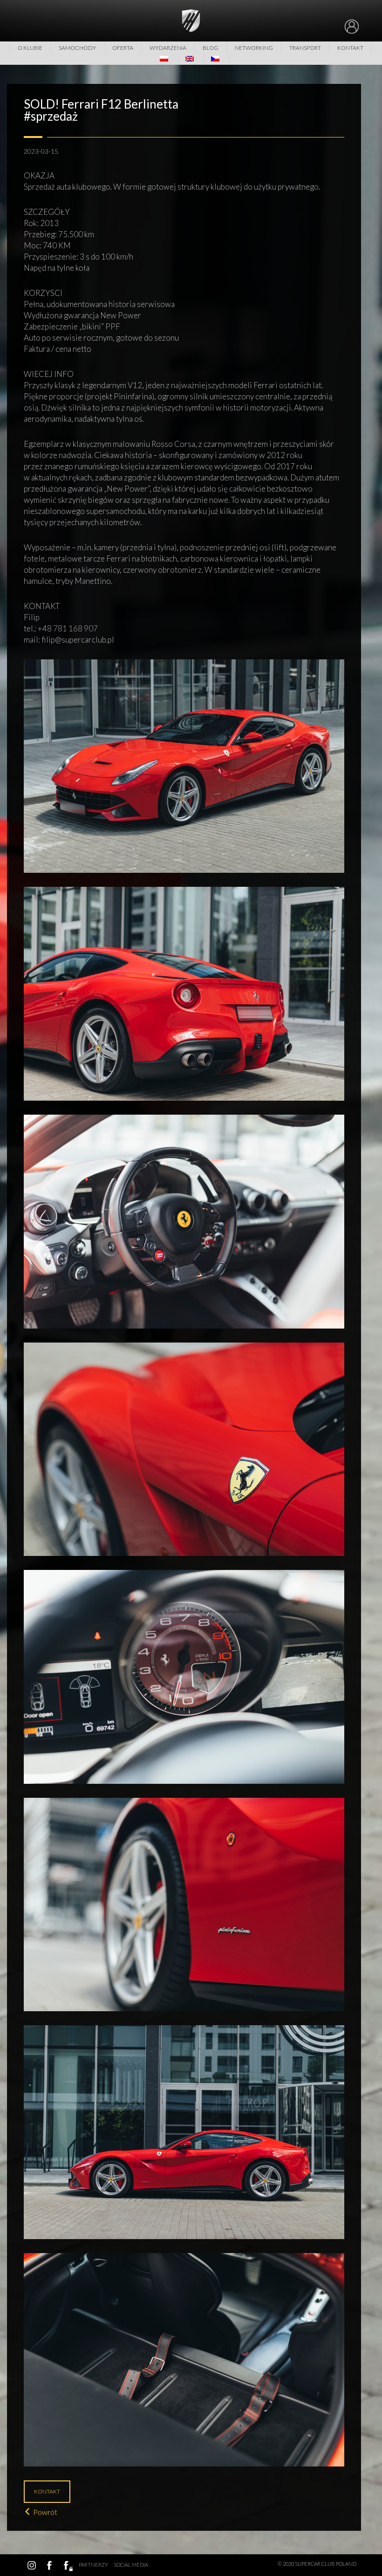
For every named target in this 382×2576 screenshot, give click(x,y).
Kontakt (350, 48)
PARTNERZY (93, 2565)
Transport (305, 48)
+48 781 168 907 (68, 628)
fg (67, 2565)
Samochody (77, 48)
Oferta (123, 48)
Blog (211, 48)
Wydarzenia (168, 48)
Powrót (45, 2512)
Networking (254, 48)
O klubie (30, 48)
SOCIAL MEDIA (131, 2565)
